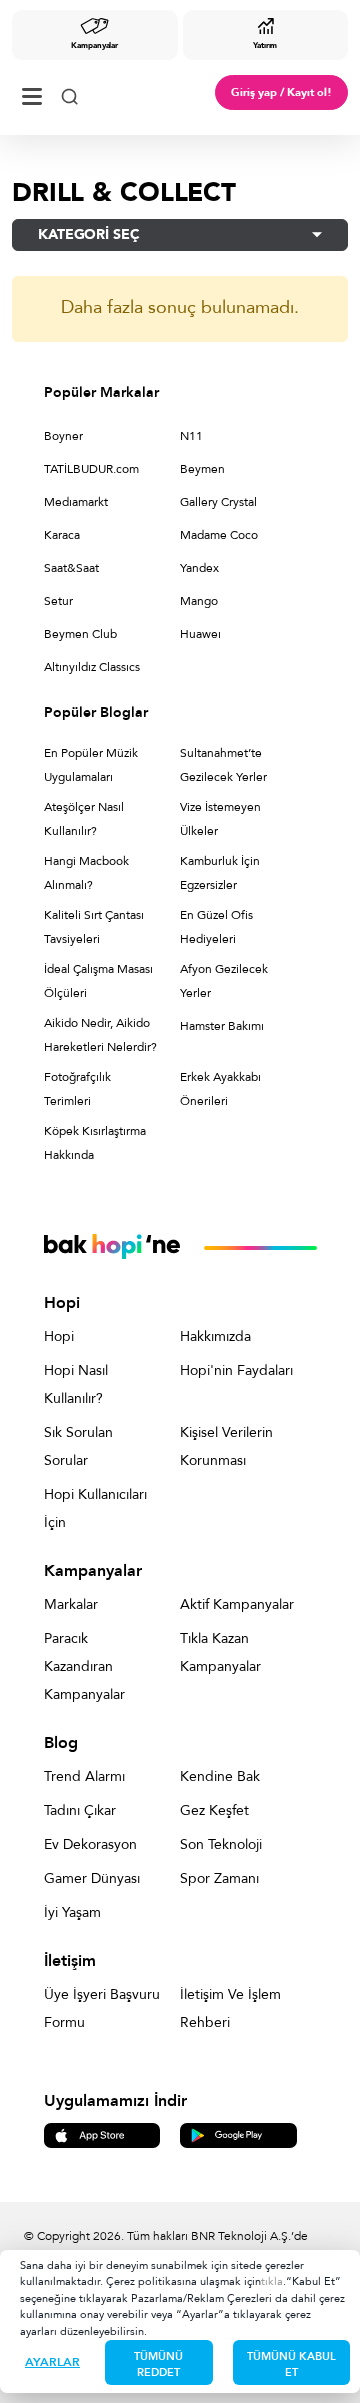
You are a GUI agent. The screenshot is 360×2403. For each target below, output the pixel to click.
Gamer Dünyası (92, 1878)
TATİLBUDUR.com (91, 469)
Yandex (199, 568)
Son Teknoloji (221, 1844)
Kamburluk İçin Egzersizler (220, 873)
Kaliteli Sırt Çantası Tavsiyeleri (94, 927)
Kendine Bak (220, 1776)
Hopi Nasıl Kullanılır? (76, 1384)
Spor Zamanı (219, 1878)
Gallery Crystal (218, 502)
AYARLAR (52, 2362)
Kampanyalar (94, 45)
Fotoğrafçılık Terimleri (77, 1089)
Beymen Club (80, 634)
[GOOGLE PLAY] (238, 2134)
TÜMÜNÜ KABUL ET (291, 2364)
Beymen (202, 469)
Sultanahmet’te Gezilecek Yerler (223, 765)
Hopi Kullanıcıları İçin (95, 1508)
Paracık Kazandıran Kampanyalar (84, 1666)
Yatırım (265, 45)
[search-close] (69, 92)
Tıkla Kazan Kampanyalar (220, 1652)
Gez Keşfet (214, 1810)
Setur (58, 601)
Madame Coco (219, 535)
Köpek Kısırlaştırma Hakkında (95, 1143)
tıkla (272, 2281)
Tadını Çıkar (80, 1810)
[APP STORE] (102, 2134)
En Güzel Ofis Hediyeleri (216, 927)
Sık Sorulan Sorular (78, 1446)
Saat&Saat (71, 568)
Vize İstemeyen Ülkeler (220, 819)
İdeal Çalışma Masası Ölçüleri (98, 981)
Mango (199, 601)
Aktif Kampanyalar (237, 1604)
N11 (191, 436)
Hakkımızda (215, 1336)
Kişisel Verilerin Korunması (226, 1446)
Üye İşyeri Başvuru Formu (102, 2008)
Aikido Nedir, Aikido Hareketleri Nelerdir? (100, 1035)
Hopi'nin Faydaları (236, 1370)
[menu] (32, 92)
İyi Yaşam (72, 1912)
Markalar (71, 1604)
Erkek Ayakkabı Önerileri (220, 1089)
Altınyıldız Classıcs (92, 667)
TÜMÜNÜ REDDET (158, 2364)
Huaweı (200, 634)
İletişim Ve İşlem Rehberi (230, 2008)
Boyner (63, 436)
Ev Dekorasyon (90, 1844)
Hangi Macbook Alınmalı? (86, 873)
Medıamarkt (76, 502)
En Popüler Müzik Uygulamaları (91, 765)
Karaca (62, 535)
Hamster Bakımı (222, 1026)
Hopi (59, 1336)
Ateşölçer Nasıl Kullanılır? (84, 819)
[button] (180, 235)
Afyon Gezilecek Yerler (224, 981)
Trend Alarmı (84, 1776)
